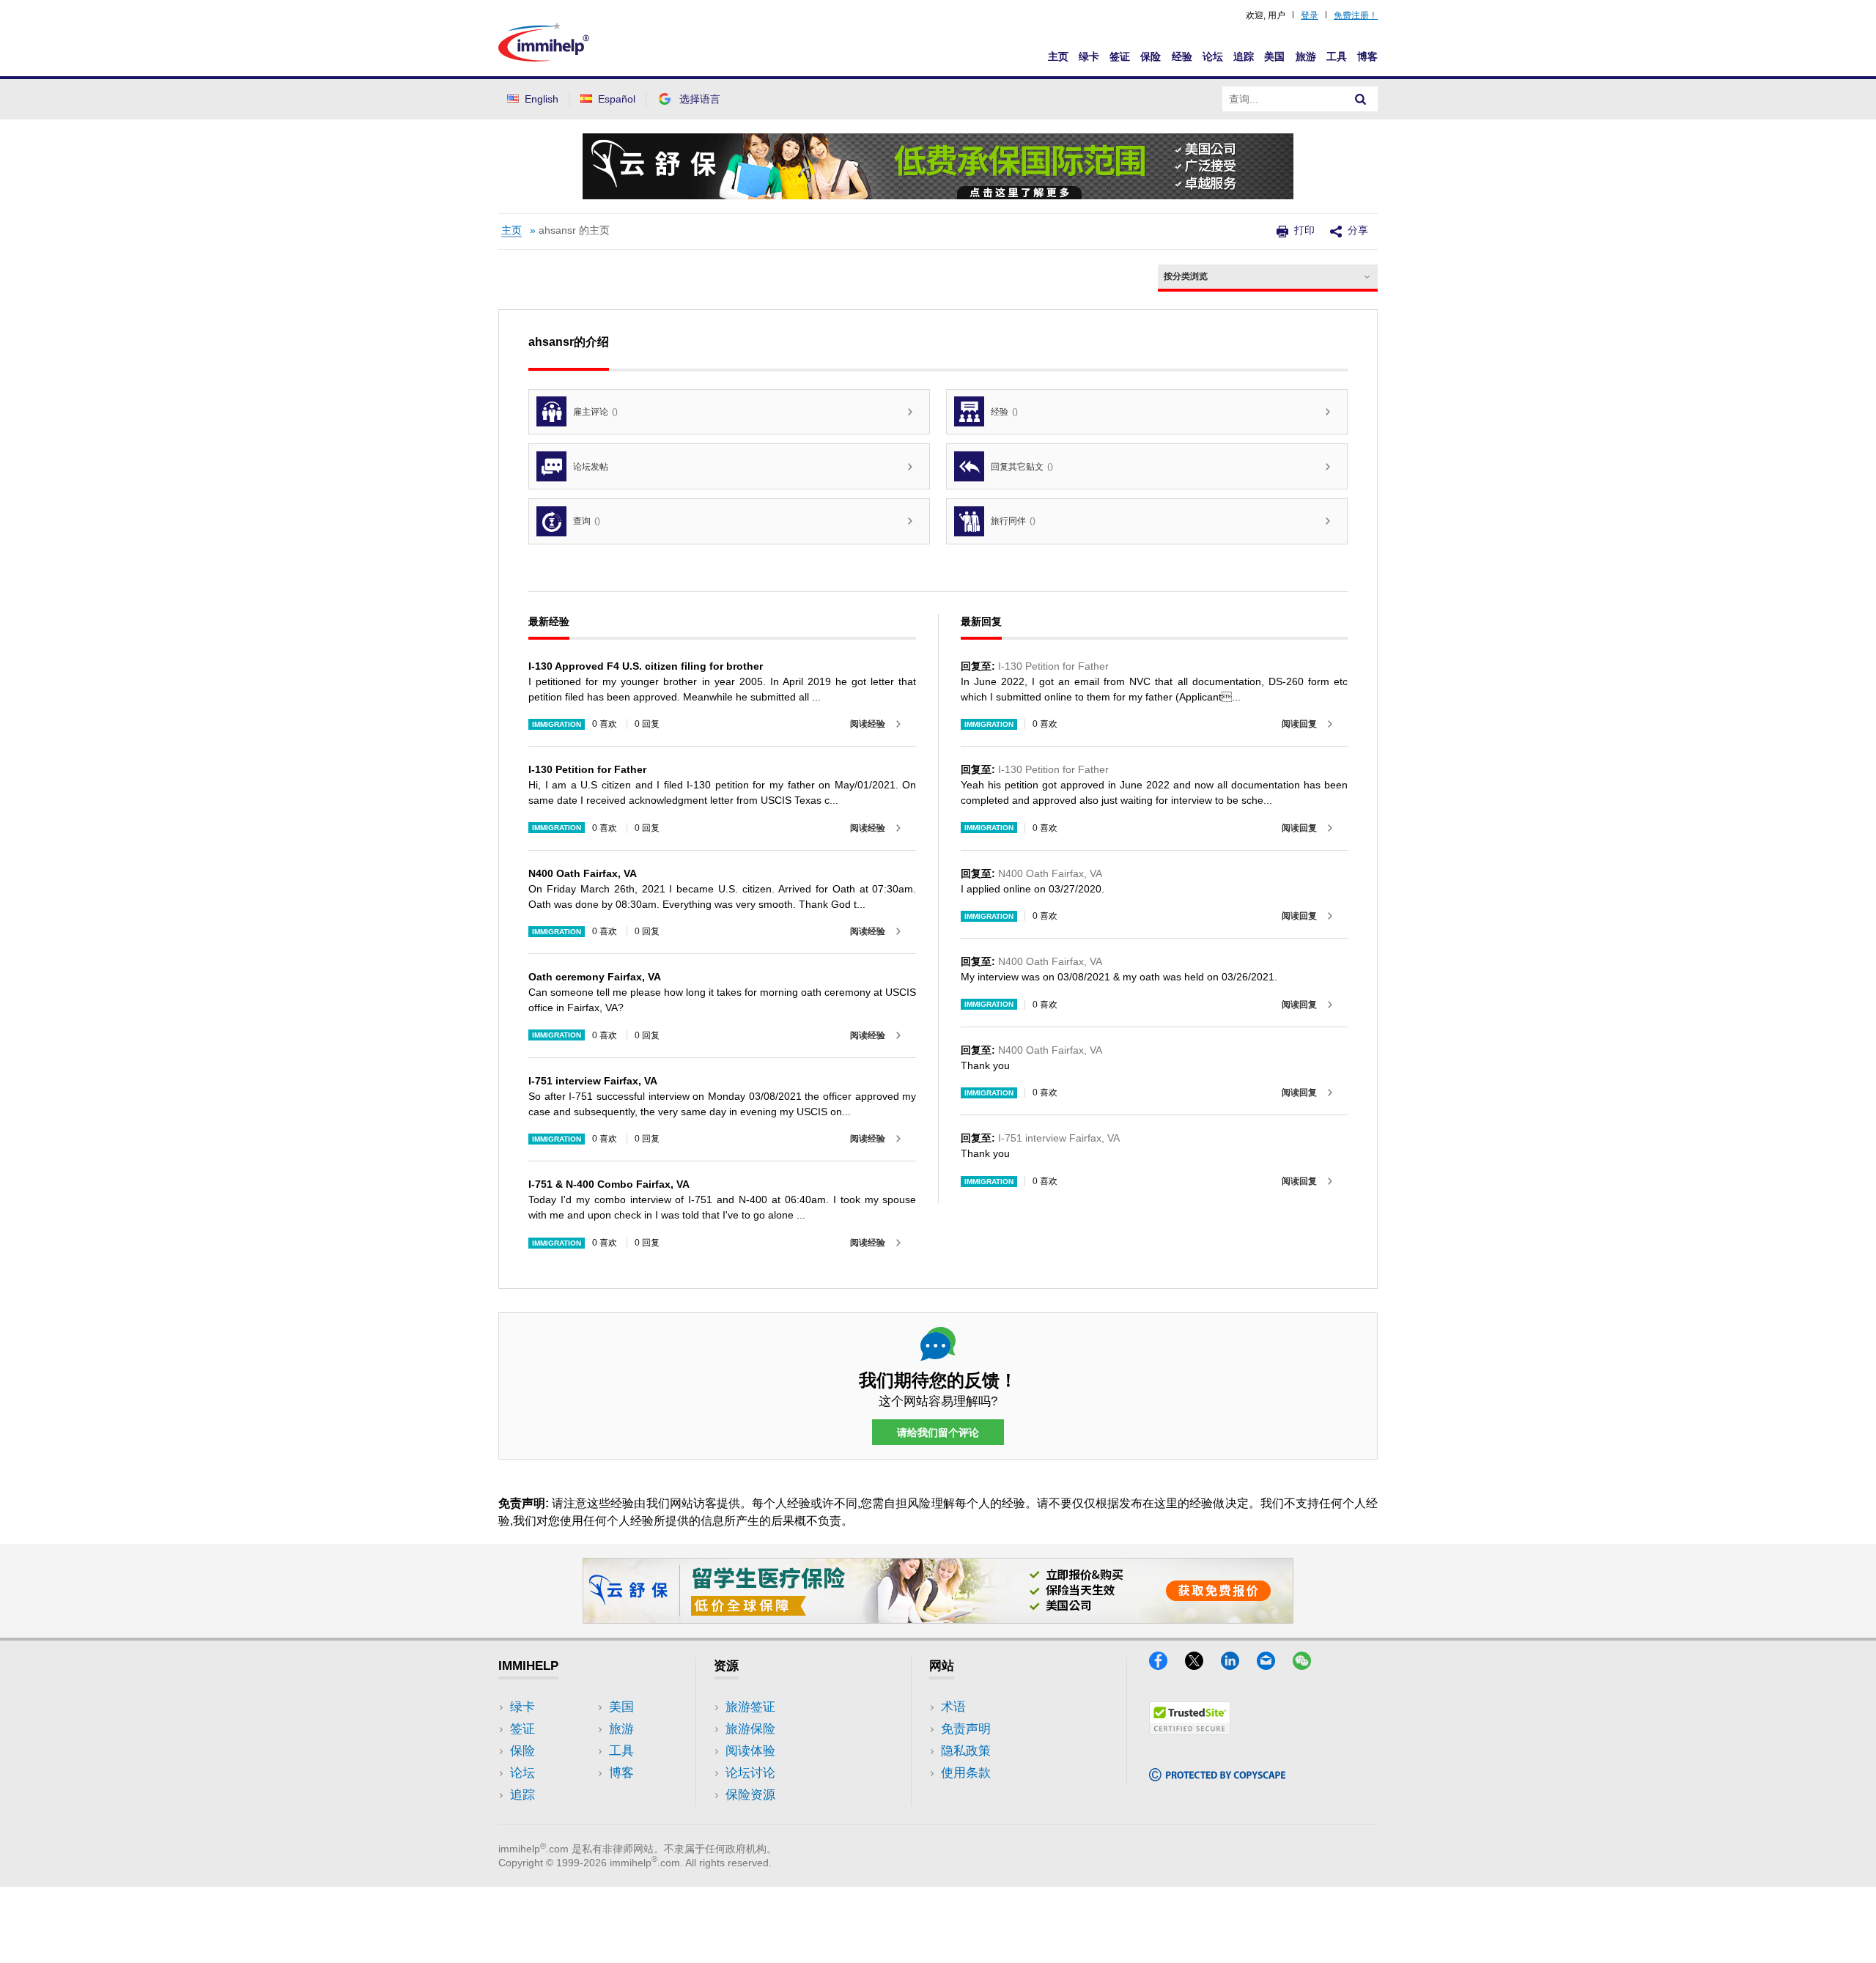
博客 (1367, 56)
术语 (953, 1707)
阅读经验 (868, 724)
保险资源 (750, 1795)
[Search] (1361, 99)
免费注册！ (1356, 15)
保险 (1151, 56)
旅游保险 (750, 1729)
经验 (1182, 56)
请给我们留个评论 (938, 1432)
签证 (1120, 56)
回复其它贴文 (1022, 467)
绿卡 (1089, 56)
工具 (1337, 56)
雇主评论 (595, 412)
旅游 (1306, 56)
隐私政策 (966, 1751)
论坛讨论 (750, 1773)
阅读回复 (1299, 724)
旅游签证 (750, 1707)
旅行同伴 (1013, 521)
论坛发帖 (591, 467)
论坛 (1213, 56)
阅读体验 (750, 1751)
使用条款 (966, 1773)
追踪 (1244, 56)
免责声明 (966, 1729)
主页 (1058, 56)
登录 (1310, 15)
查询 (587, 521)
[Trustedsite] (1190, 1730)
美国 (1274, 56)
